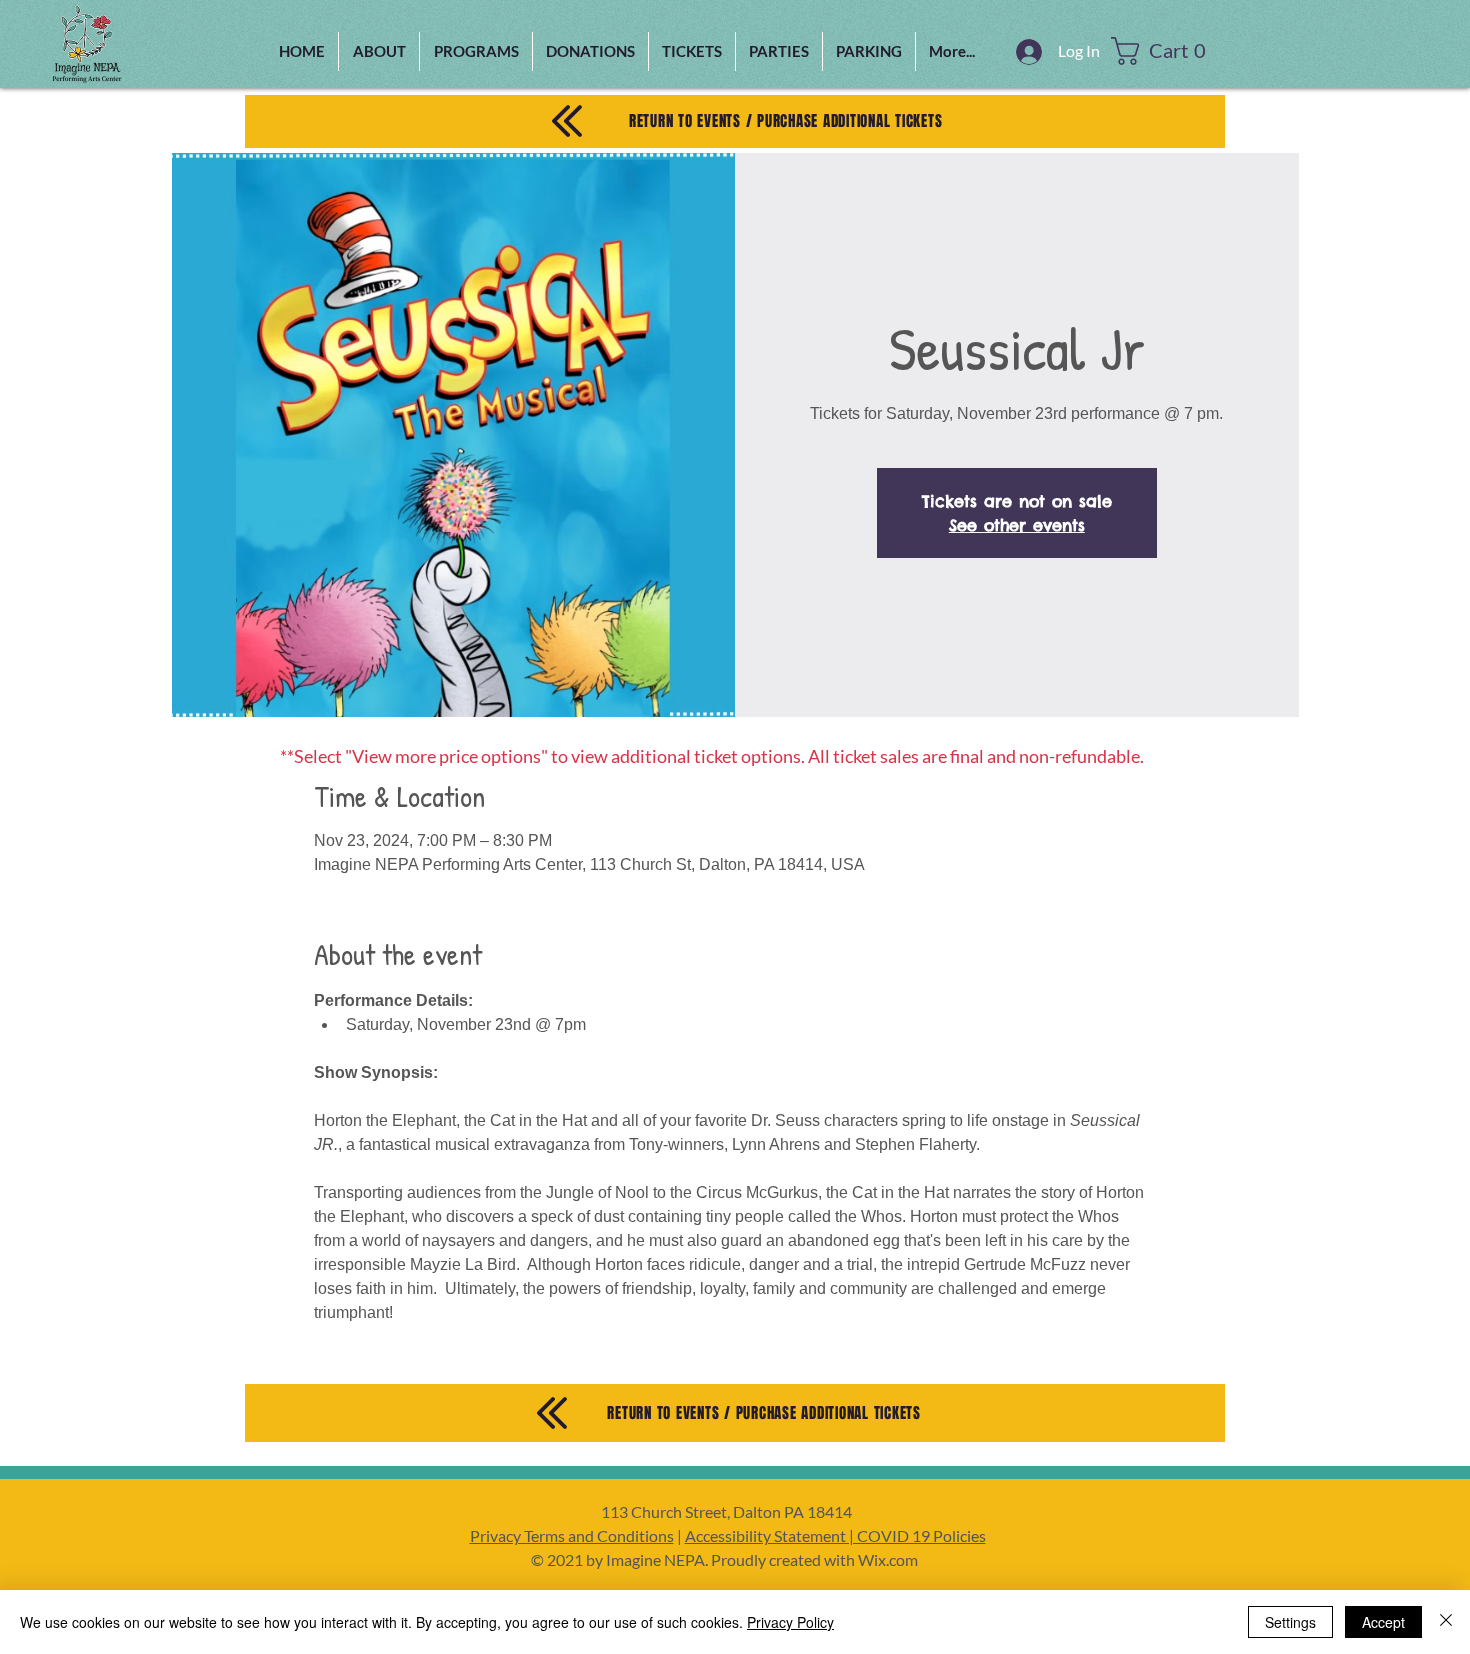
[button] (476, 51)
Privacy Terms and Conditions (572, 1535)
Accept (1383, 1622)
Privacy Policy (790, 1622)
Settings (1290, 1622)
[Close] (1446, 1622)
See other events (1017, 525)
